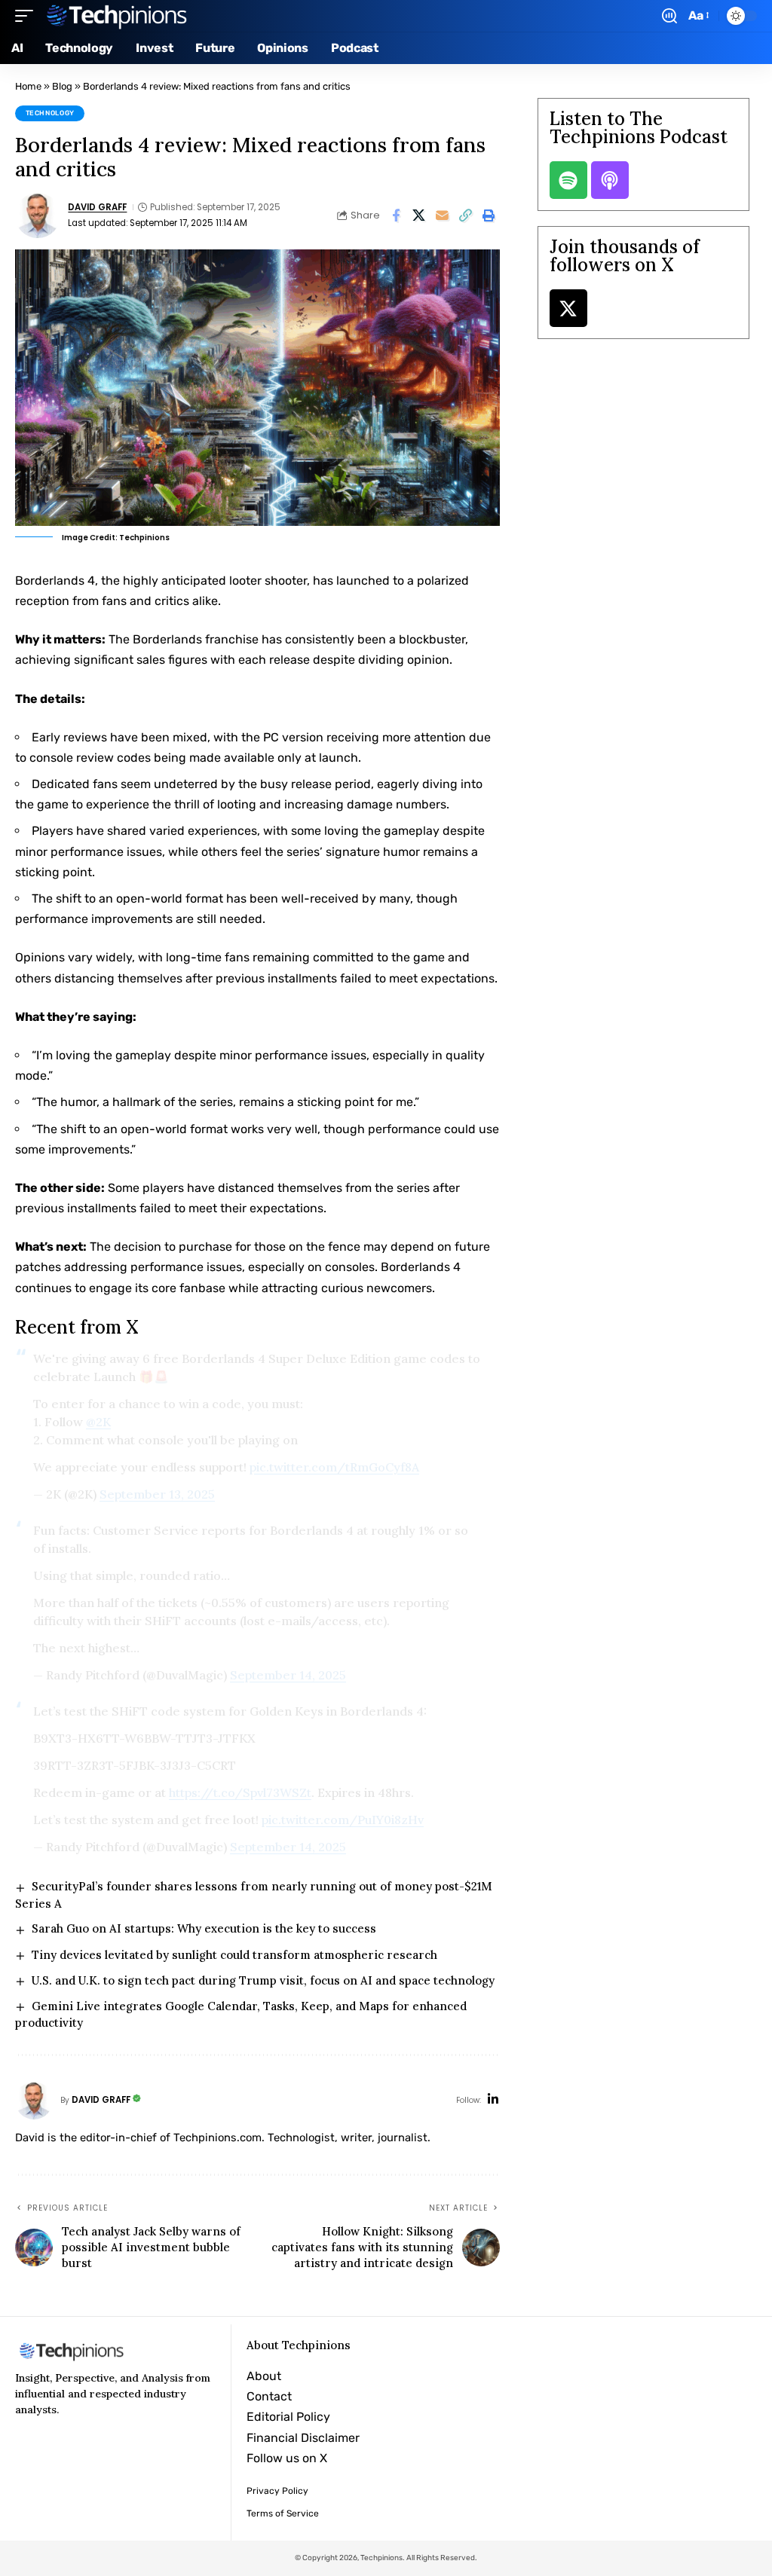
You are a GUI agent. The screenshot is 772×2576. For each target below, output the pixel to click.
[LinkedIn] (493, 2100)
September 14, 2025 (288, 1675)
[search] (669, 16)
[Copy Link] (466, 215)
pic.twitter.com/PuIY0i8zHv (343, 1820)
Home (28, 86)
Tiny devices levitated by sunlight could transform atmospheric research (234, 1955)
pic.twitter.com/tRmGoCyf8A (334, 1467)
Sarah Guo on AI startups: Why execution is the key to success (204, 1928)
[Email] (443, 215)
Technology (50, 113)
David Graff (97, 207)
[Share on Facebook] (396, 215)
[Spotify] (568, 180)
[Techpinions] (117, 16)
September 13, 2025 (157, 1494)
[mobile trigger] (28, 16)
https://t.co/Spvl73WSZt (240, 1792)
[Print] (489, 215)
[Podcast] (610, 180)
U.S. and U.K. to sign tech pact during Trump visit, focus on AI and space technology (263, 1980)
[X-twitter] (568, 308)
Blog (62, 86)
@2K (98, 1422)
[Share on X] (419, 215)
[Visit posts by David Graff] (38, 215)
